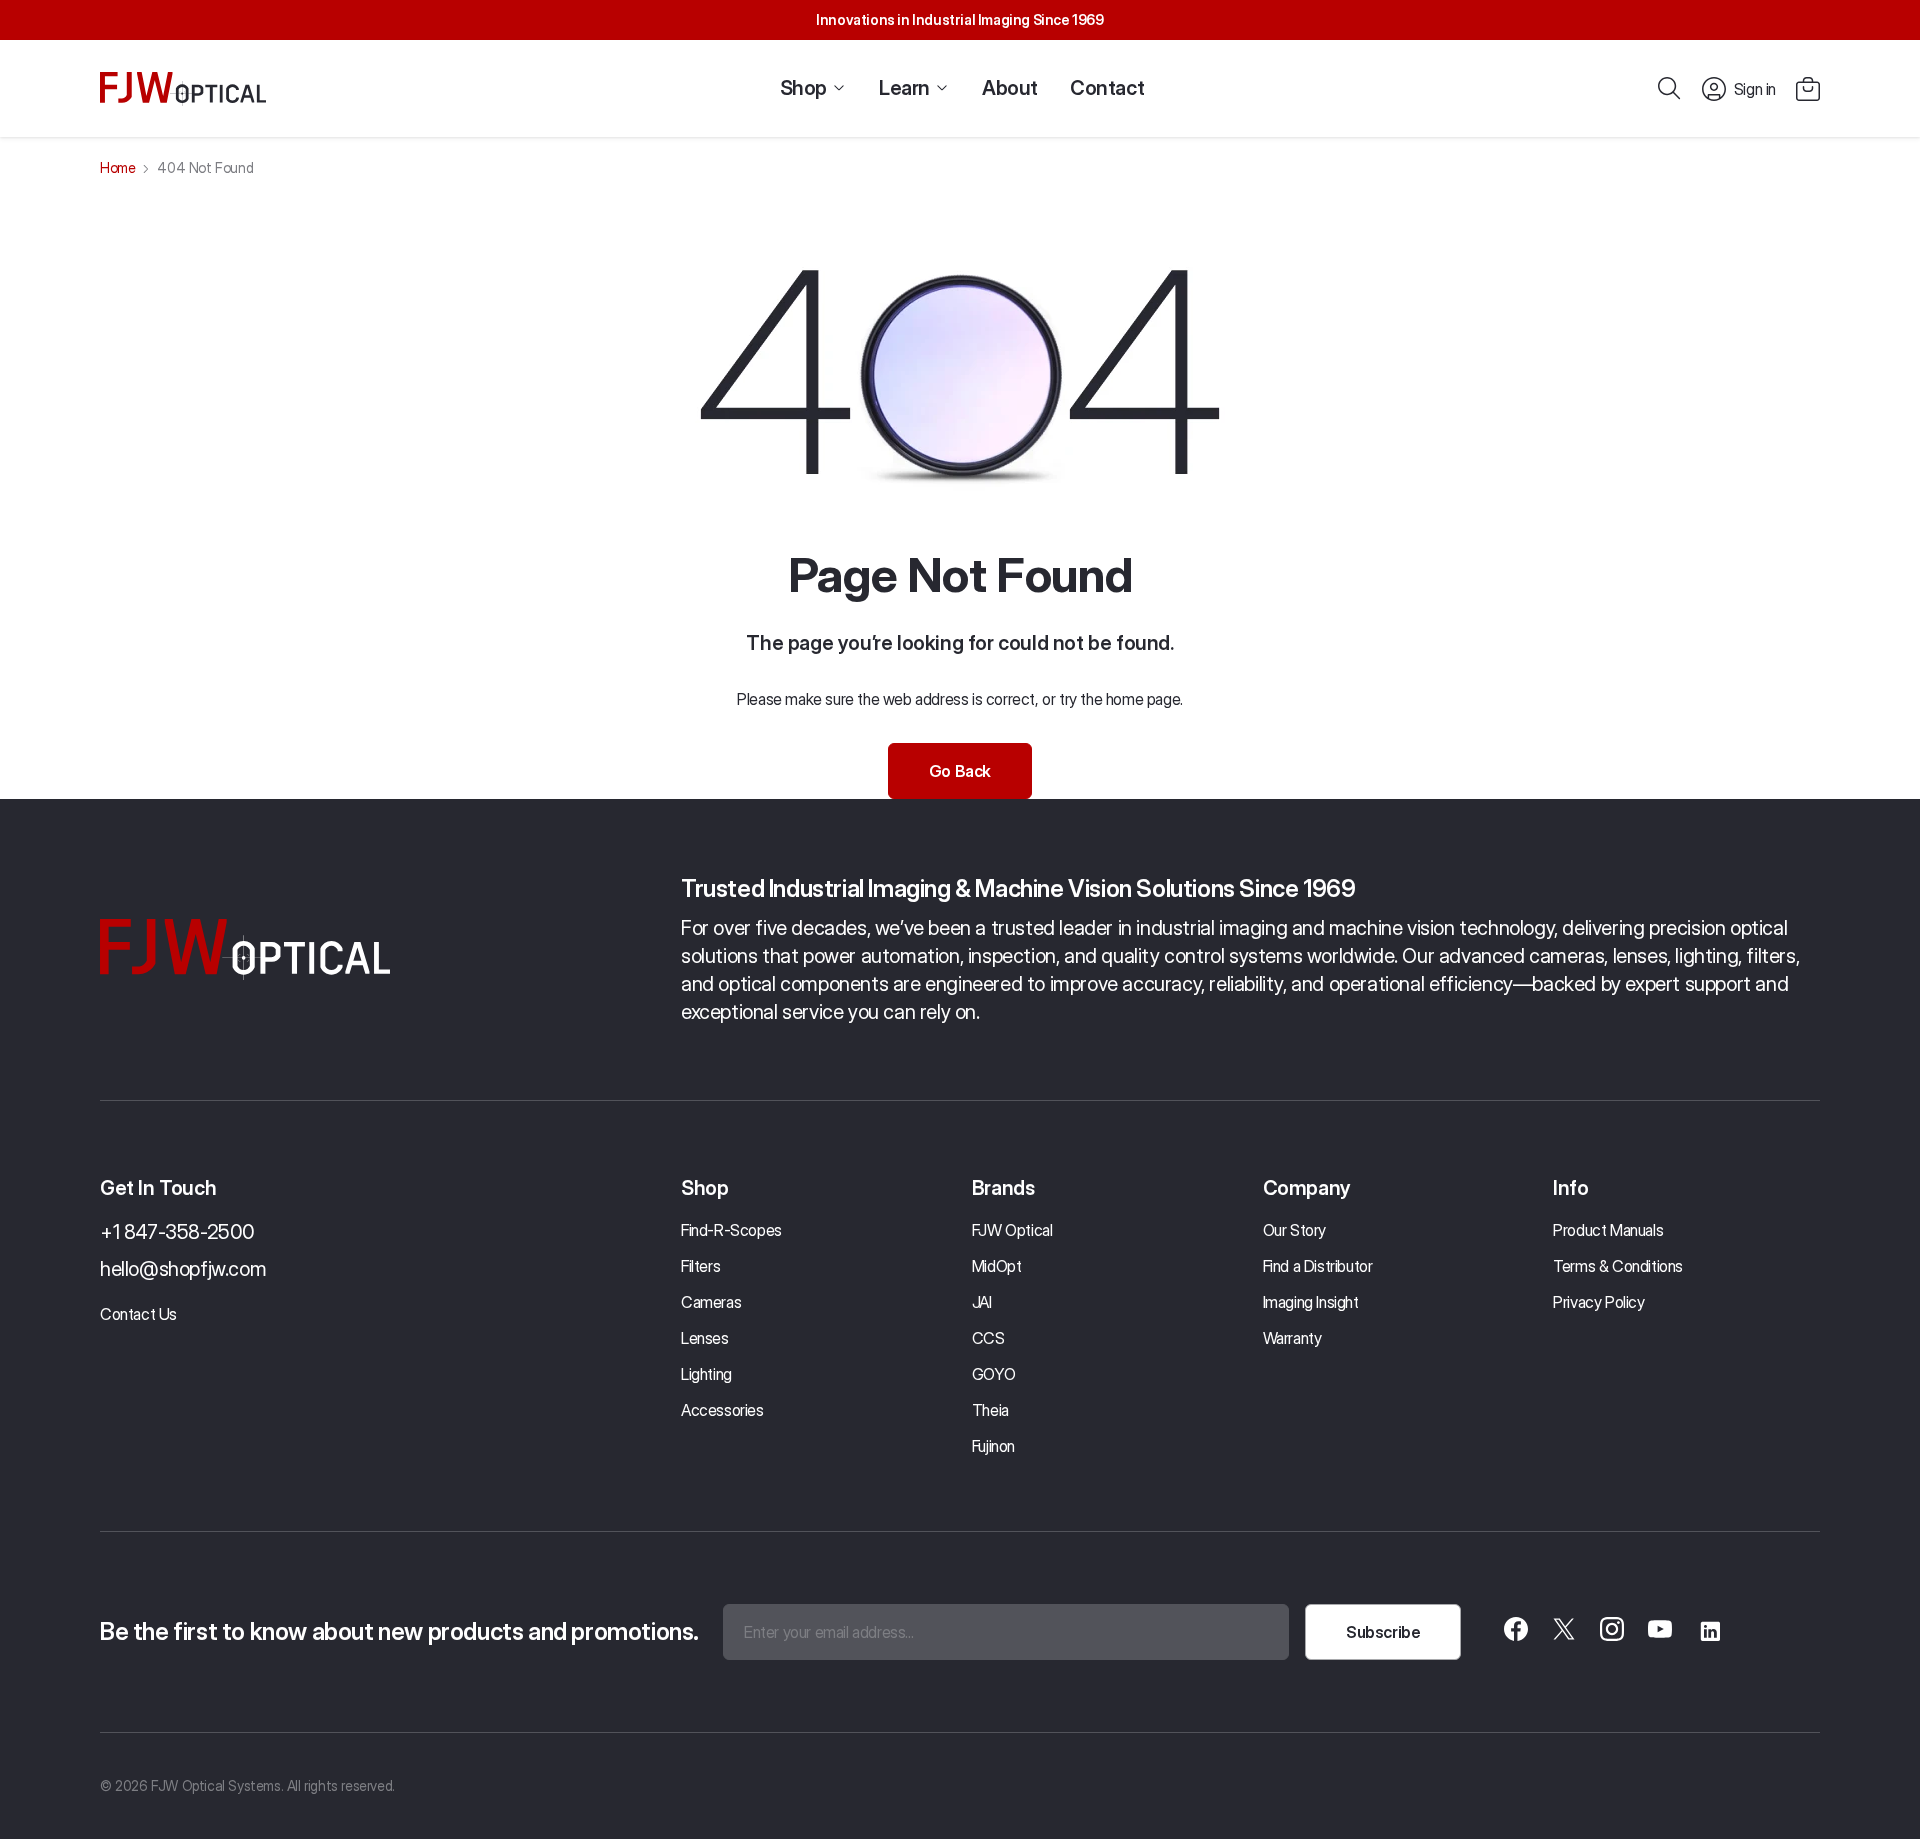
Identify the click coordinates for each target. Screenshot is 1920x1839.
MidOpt (997, 1266)
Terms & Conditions (1618, 1266)
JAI (982, 1302)
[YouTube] (1660, 1632)
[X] (1564, 1632)
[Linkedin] (1708, 1632)
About (1010, 88)
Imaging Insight (1311, 1302)
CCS (988, 1338)
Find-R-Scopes (731, 1230)
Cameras (711, 1302)
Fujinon (993, 1446)
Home (117, 167)
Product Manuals (1608, 1230)
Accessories (722, 1410)
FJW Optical (1012, 1230)
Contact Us (138, 1314)
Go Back (960, 771)
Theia (990, 1410)
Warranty (1292, 1338)
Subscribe (1383, 1632)
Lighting (706, 1374)
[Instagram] (1612, 1632)
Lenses (705, 1338)
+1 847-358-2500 (177, 1232)
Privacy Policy (1598, 1302)
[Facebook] (1516, 1632)
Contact (1107, 88)
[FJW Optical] (183, 89)
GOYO (993, 1374)
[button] (1808, 89)
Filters (700, 1266)
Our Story (1294, 1230)
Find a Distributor (1318, 1266)
